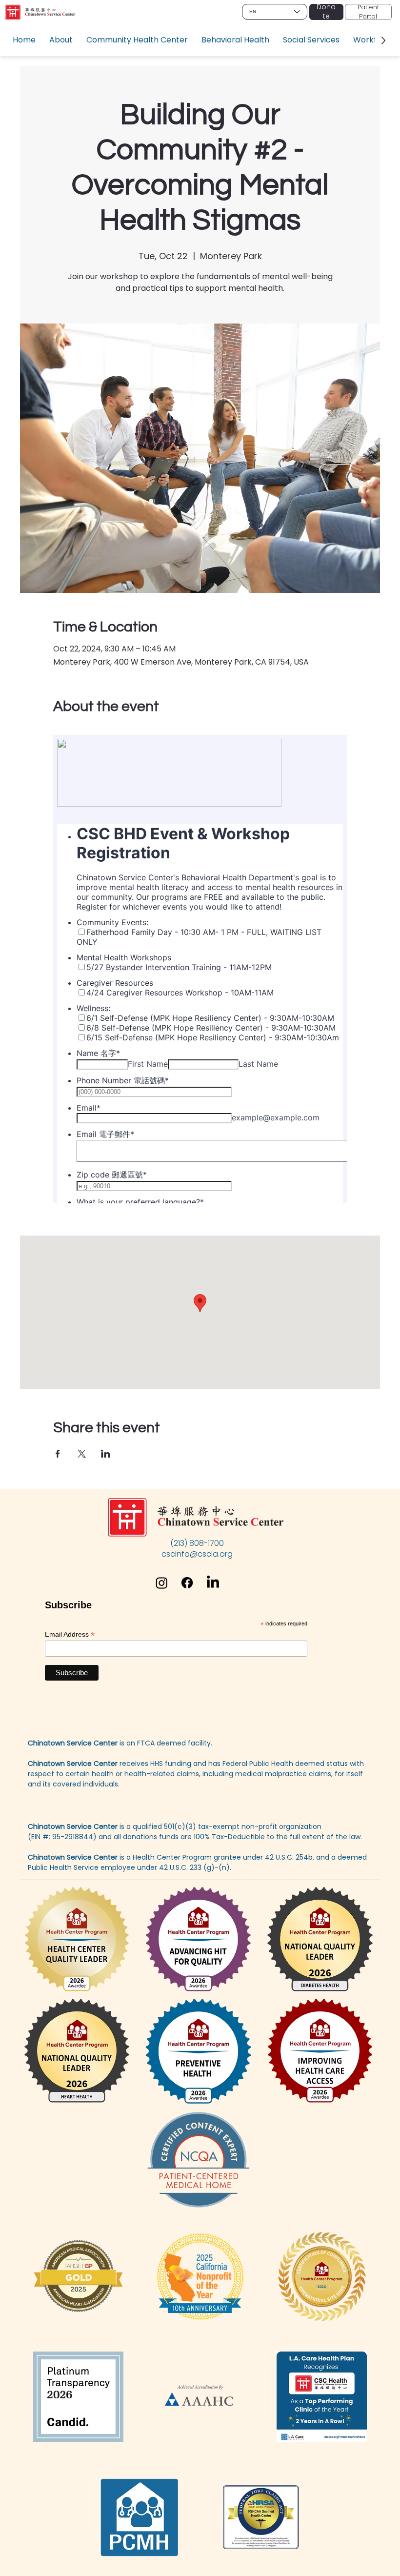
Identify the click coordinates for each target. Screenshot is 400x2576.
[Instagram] (162, 1583)
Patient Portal (368, 11)
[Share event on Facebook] (58, 1454)
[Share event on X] (82, 1454)
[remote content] (200, 969)
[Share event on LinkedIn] (106, 1454)
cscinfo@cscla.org (197, 1554)
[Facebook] (187, 1583)
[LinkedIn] (213, 1583)
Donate (326, 12)
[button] (61, 40)
